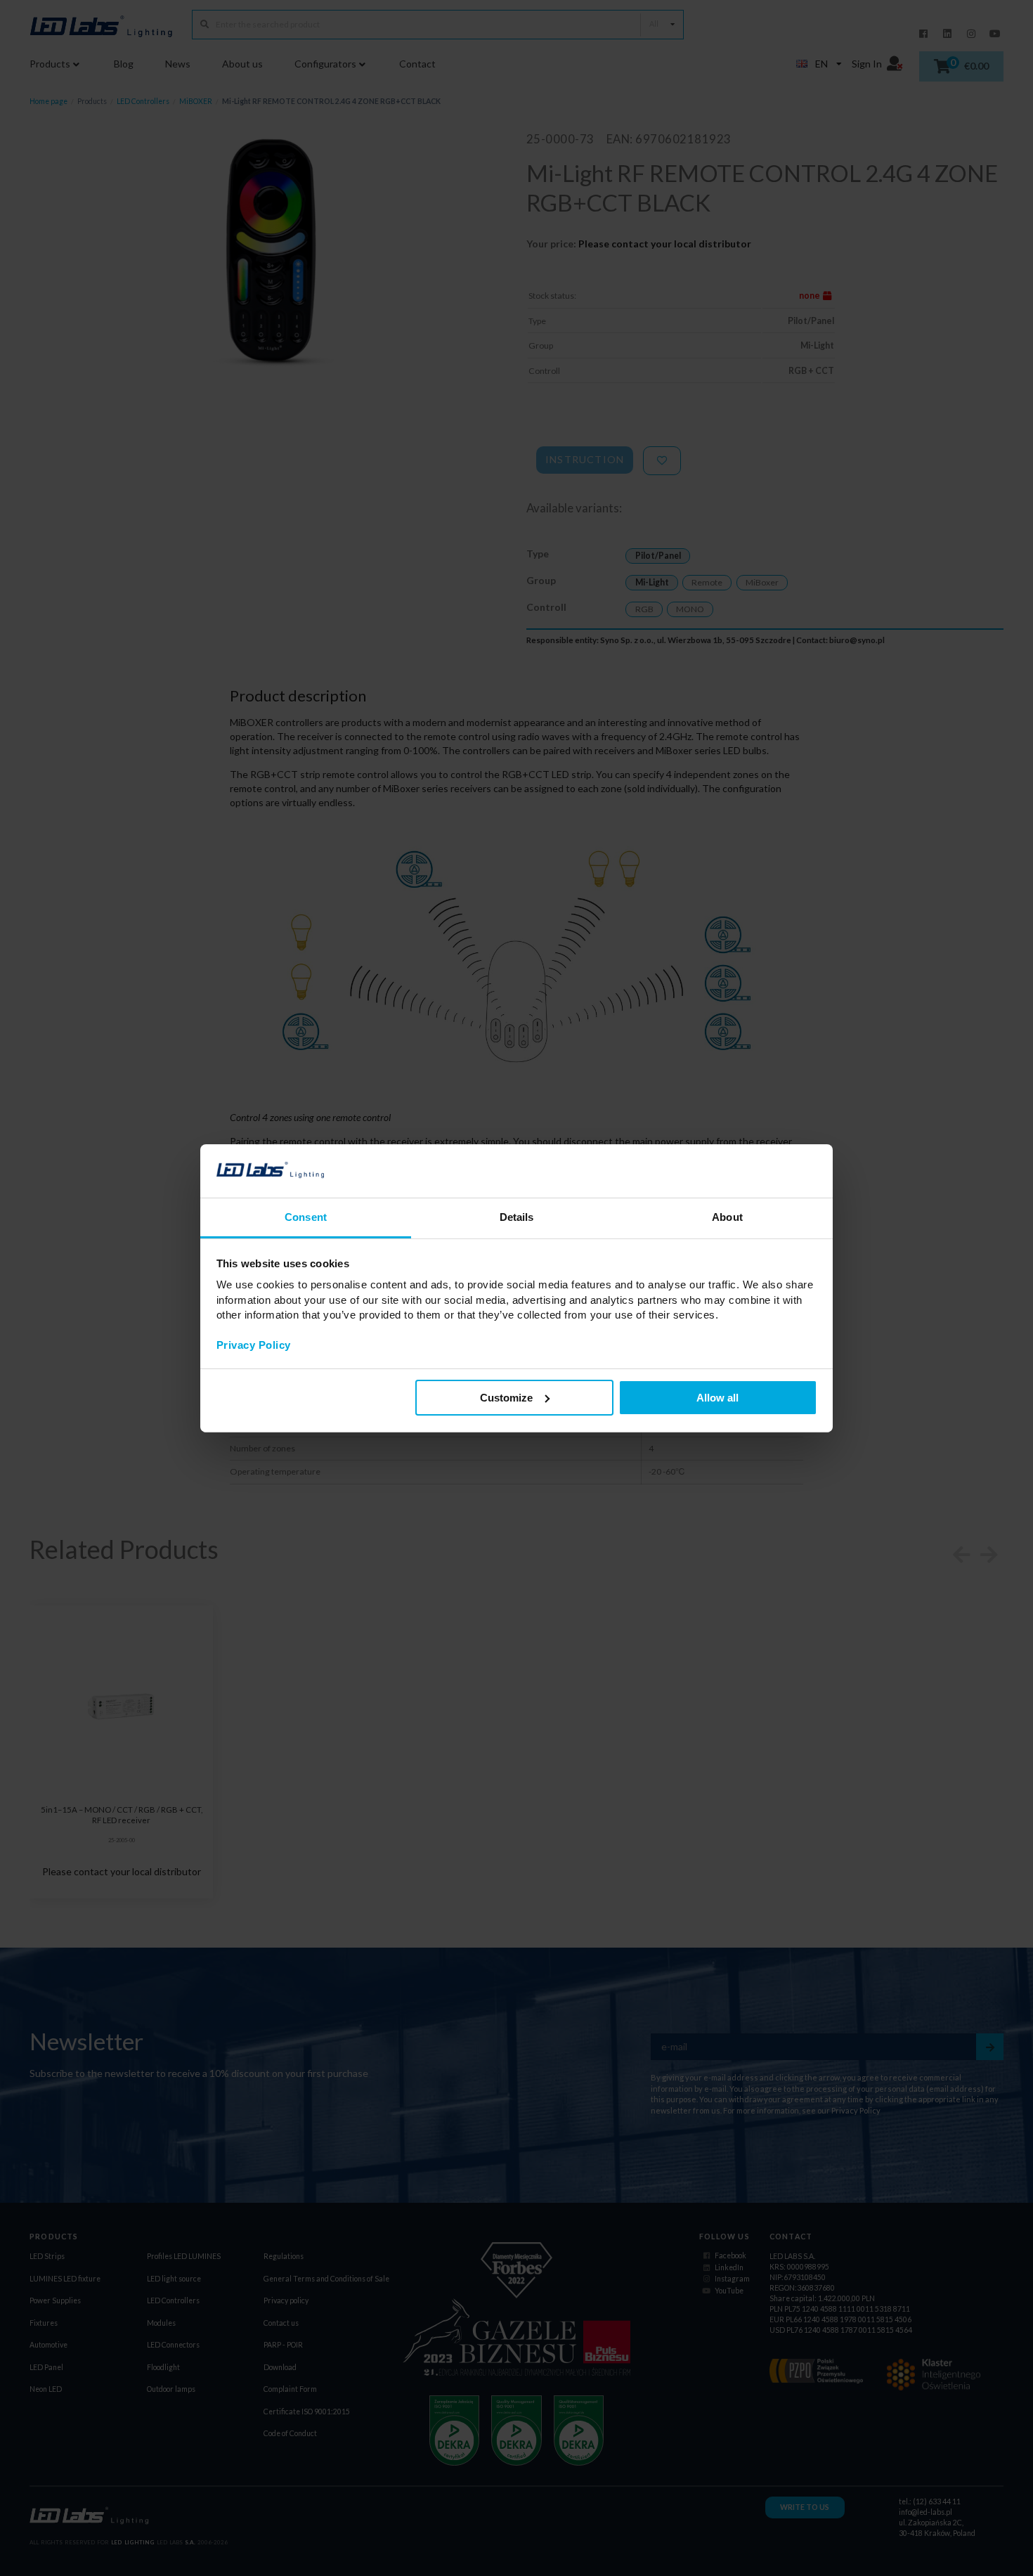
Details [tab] (517, 1217)
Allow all (717, 1398)
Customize (506, 1398)
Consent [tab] (306, 1217)
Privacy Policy (254, 1345)
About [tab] (727, 1217)
